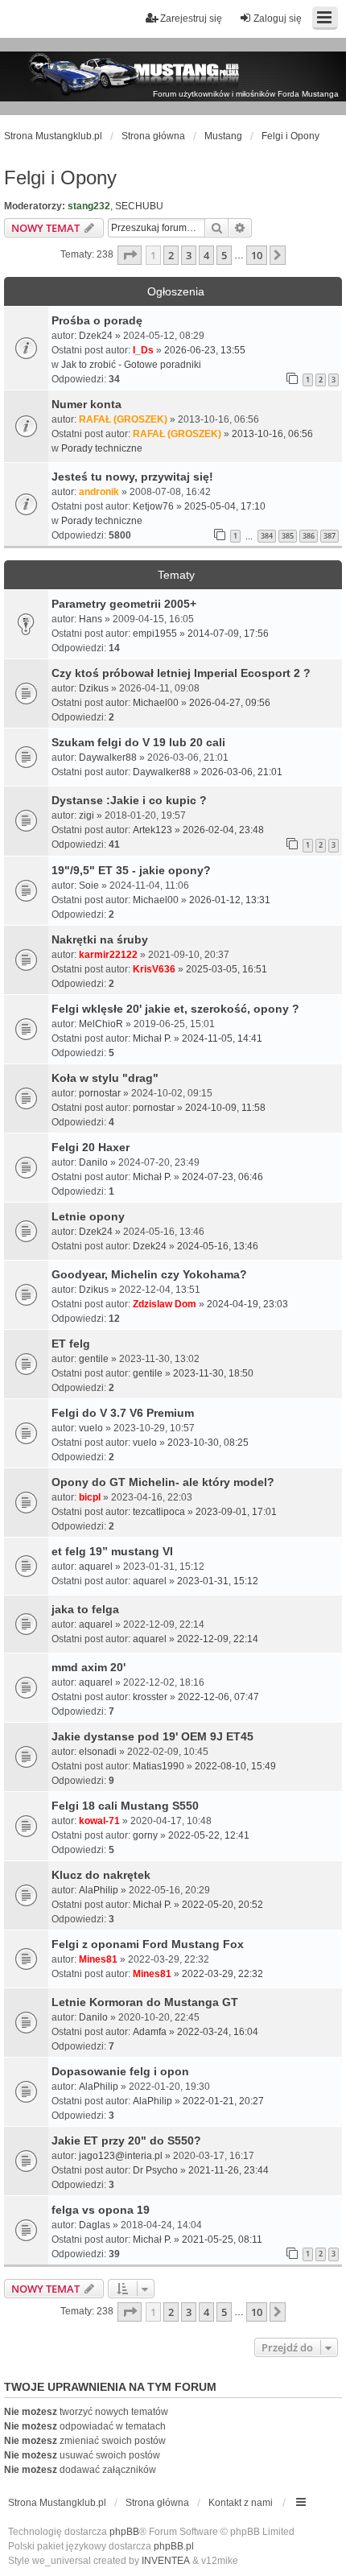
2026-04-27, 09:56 (230, 703)
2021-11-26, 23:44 (229, 2170)
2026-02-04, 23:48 (223, 830)
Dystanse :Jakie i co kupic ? (129, 800)
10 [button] (257, 255)
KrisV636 (154, 969)
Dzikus (94, 688)
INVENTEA (166, 2561)
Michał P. (152, 1038)
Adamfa (150, 2032)
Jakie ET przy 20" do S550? (126, 2140)
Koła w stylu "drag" (105, 1078)
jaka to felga (85, 1609)
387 (330, 536)
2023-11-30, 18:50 (213, 1373)
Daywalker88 (108, 758)
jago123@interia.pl (121, 2156)
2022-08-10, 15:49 (235, 1766)
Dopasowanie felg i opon (120, 2071)
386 (309, 536)
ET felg (71, 1344)
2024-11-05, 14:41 (222, 1038)
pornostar (100, 1093)
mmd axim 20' (89, 1667)
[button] (130, 255)
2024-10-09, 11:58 (225, 1108)
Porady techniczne (102, 448)
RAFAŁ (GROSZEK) (123, 419)
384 (267, 536)
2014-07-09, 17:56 (228, 634)
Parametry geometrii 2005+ (124, 604)
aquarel (96, 1567)
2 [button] (171, 255)
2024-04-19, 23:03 (247, 1304)
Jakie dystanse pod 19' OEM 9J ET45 (152, 1736)
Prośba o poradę (97, 320)
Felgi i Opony (60, 178)
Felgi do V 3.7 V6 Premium (123, 1413)
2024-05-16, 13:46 (218, 1246)
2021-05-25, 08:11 (222, 2240)
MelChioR (101, 1024)
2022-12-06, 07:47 (218, 1697)
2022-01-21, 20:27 (223, 2101)
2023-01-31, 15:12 (218, 1581)
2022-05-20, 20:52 (222, 1905)
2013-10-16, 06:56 (272, 434)
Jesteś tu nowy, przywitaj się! (132, 477)
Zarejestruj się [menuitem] (191, 19)
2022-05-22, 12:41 (209, 1835)
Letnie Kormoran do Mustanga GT (145, 2002)
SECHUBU (139, 206)
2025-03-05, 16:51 (227, 969)
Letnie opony (88, 1216)
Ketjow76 (153, 506)
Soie (89, 885)
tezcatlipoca (159, 1512)
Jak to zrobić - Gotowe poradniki (131, 365)
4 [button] (206, 255)
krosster (150, 1697)
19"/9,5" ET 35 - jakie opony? (131, 870)
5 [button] (224, 255)
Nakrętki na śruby (100, 939)
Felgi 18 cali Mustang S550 (125, 1806)
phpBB (124, 2532)
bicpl (90, 1497)
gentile (94, 1359)
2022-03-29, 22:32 (222, 1974)
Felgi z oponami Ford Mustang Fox (148, 1944)
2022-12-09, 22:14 (218, 1639)
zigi (86, 815)
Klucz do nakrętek (101, 1875)
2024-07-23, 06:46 (222, 1177)
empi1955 (155, 634)
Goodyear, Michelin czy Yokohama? (149, 1274)
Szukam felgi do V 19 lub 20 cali (138, 742)
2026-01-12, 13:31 (230, 900)
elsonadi (98, 1752)
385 (288, 536)
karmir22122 (108, 955)
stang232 (89, 206)
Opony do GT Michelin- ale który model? (163, 1482)
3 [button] (189, 255)
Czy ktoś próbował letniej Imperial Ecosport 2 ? (181, 673)
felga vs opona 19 (101, 2210)
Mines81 (98, 1959)
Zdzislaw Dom (165, 1304)
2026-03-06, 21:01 (242, 772)
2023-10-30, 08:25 (208, 1443)
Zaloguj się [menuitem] (278, 19)
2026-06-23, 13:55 (205, 350)
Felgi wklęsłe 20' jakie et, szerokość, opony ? (175, 1009)
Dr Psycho (155, 2170)
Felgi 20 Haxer (91, 1147)
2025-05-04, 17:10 (225, 506)
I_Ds (143, 350)
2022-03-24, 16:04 (218, 2032)
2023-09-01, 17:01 (236, 1512)
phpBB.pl (174, 2546)
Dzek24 (96, 336)
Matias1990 (159, 1766)
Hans (91, 619)
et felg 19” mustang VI (112, 1551)
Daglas (95, 2225)
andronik (99, 492)
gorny (145, 1835)
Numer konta (86, 404)
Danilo (93, 1162)
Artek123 (152, 830)
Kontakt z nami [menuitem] (241, 2503)
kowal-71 (99, 1821)
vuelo (91, 1428)
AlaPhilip (99, 1890)
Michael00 (156, 703)
